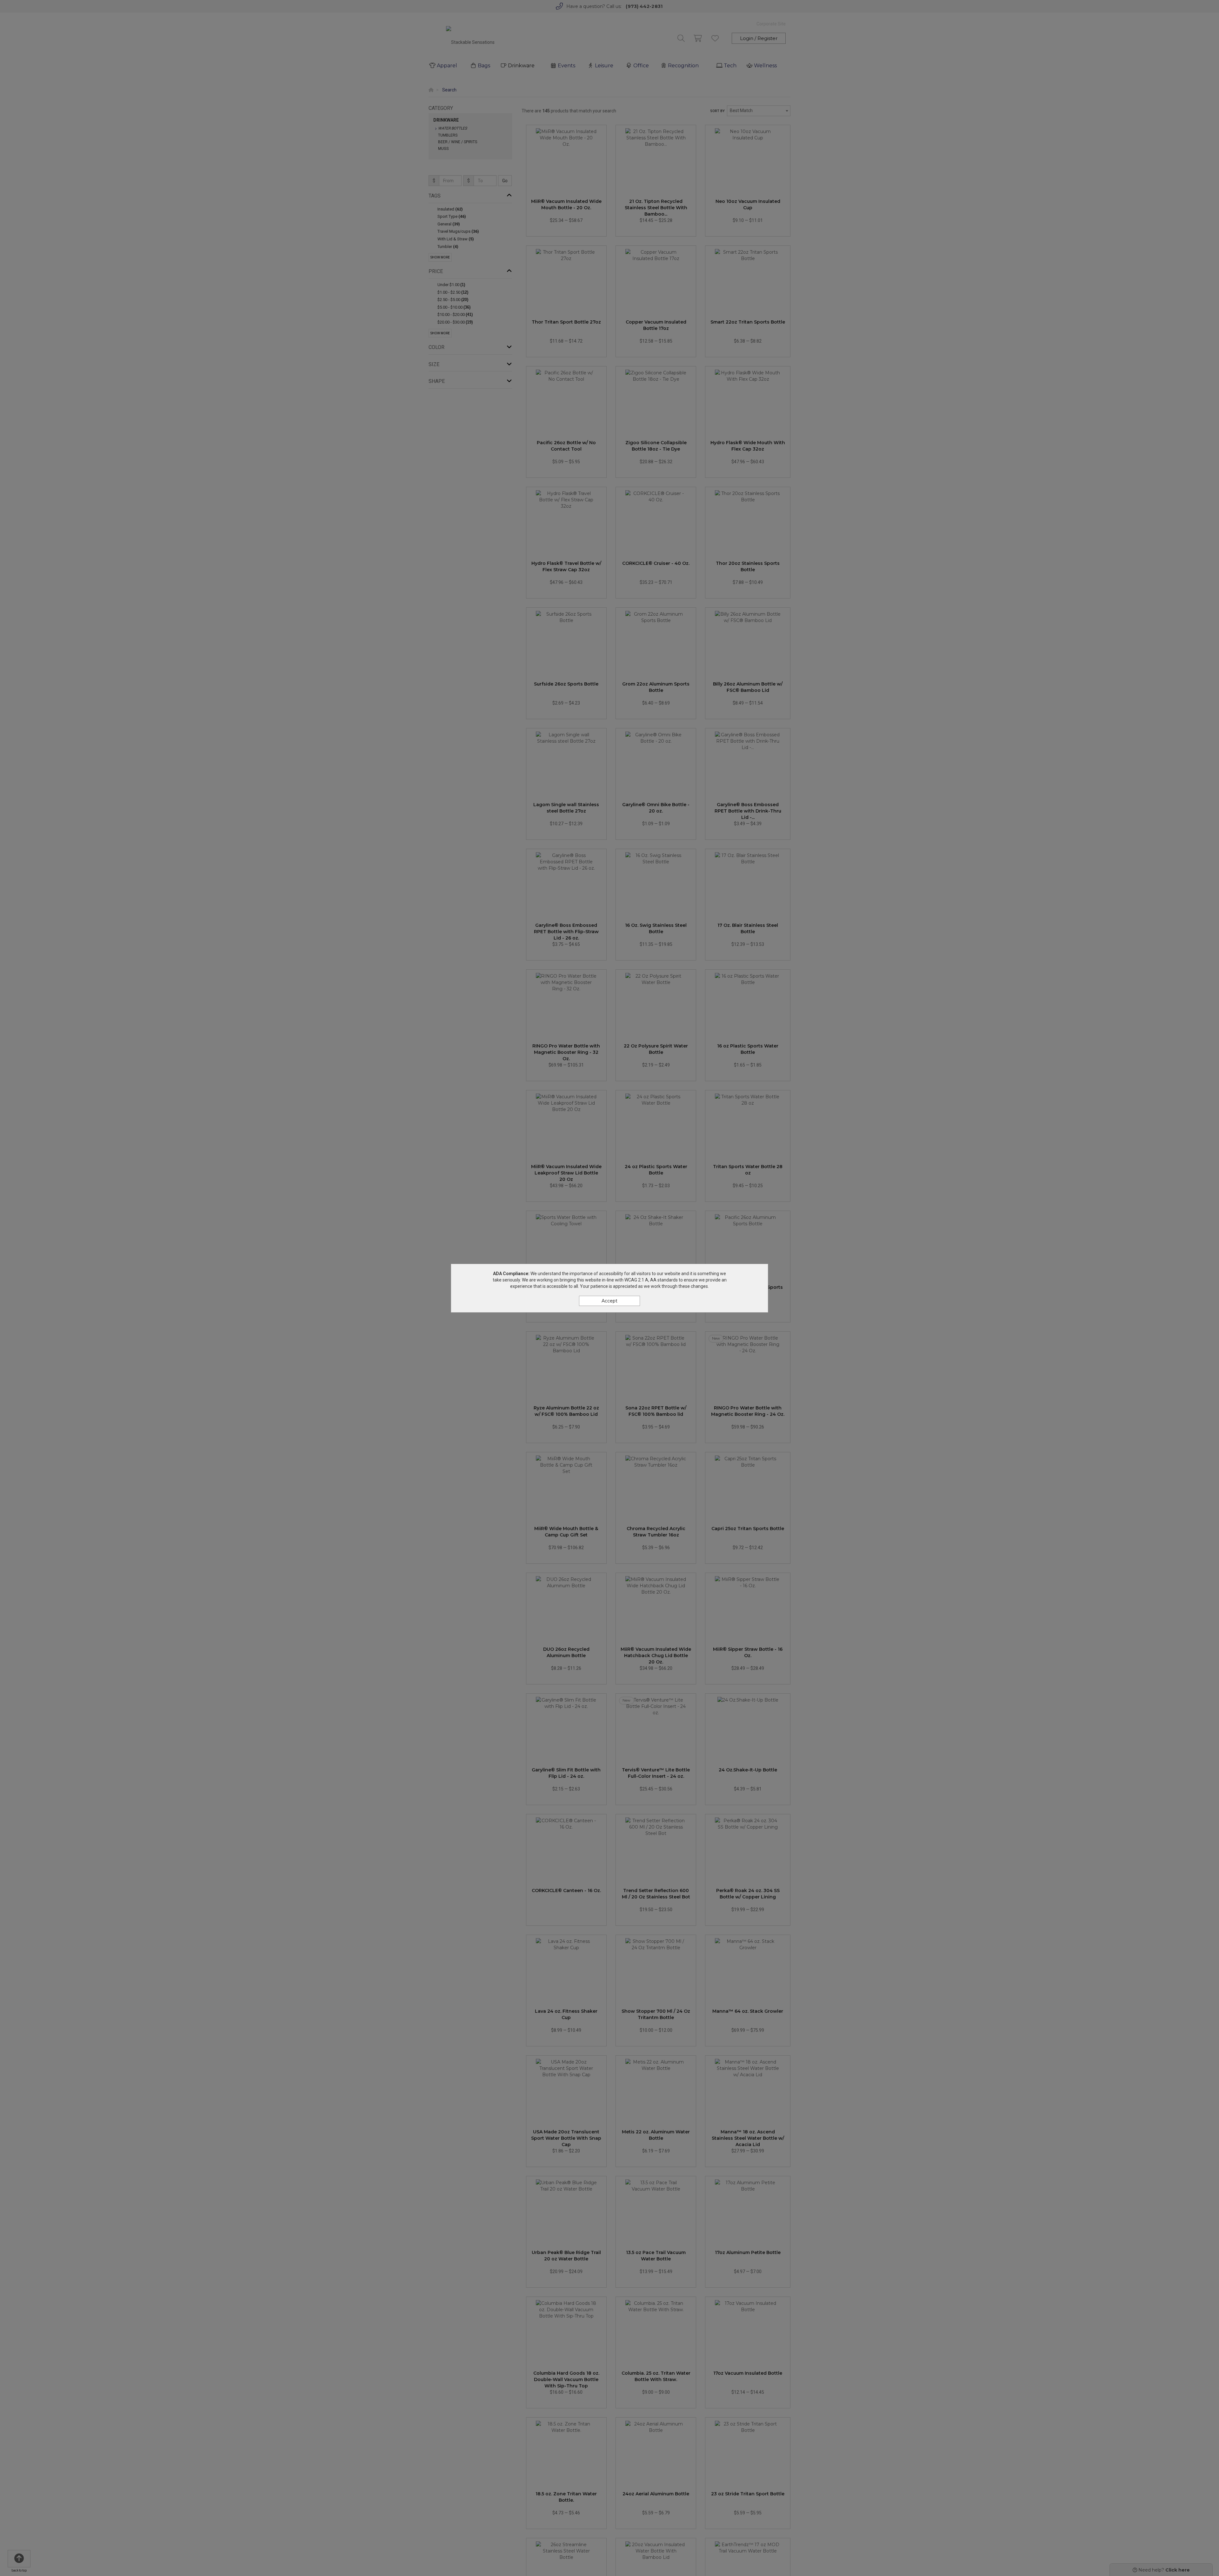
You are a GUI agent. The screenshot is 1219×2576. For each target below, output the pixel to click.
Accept (609, 1301)
